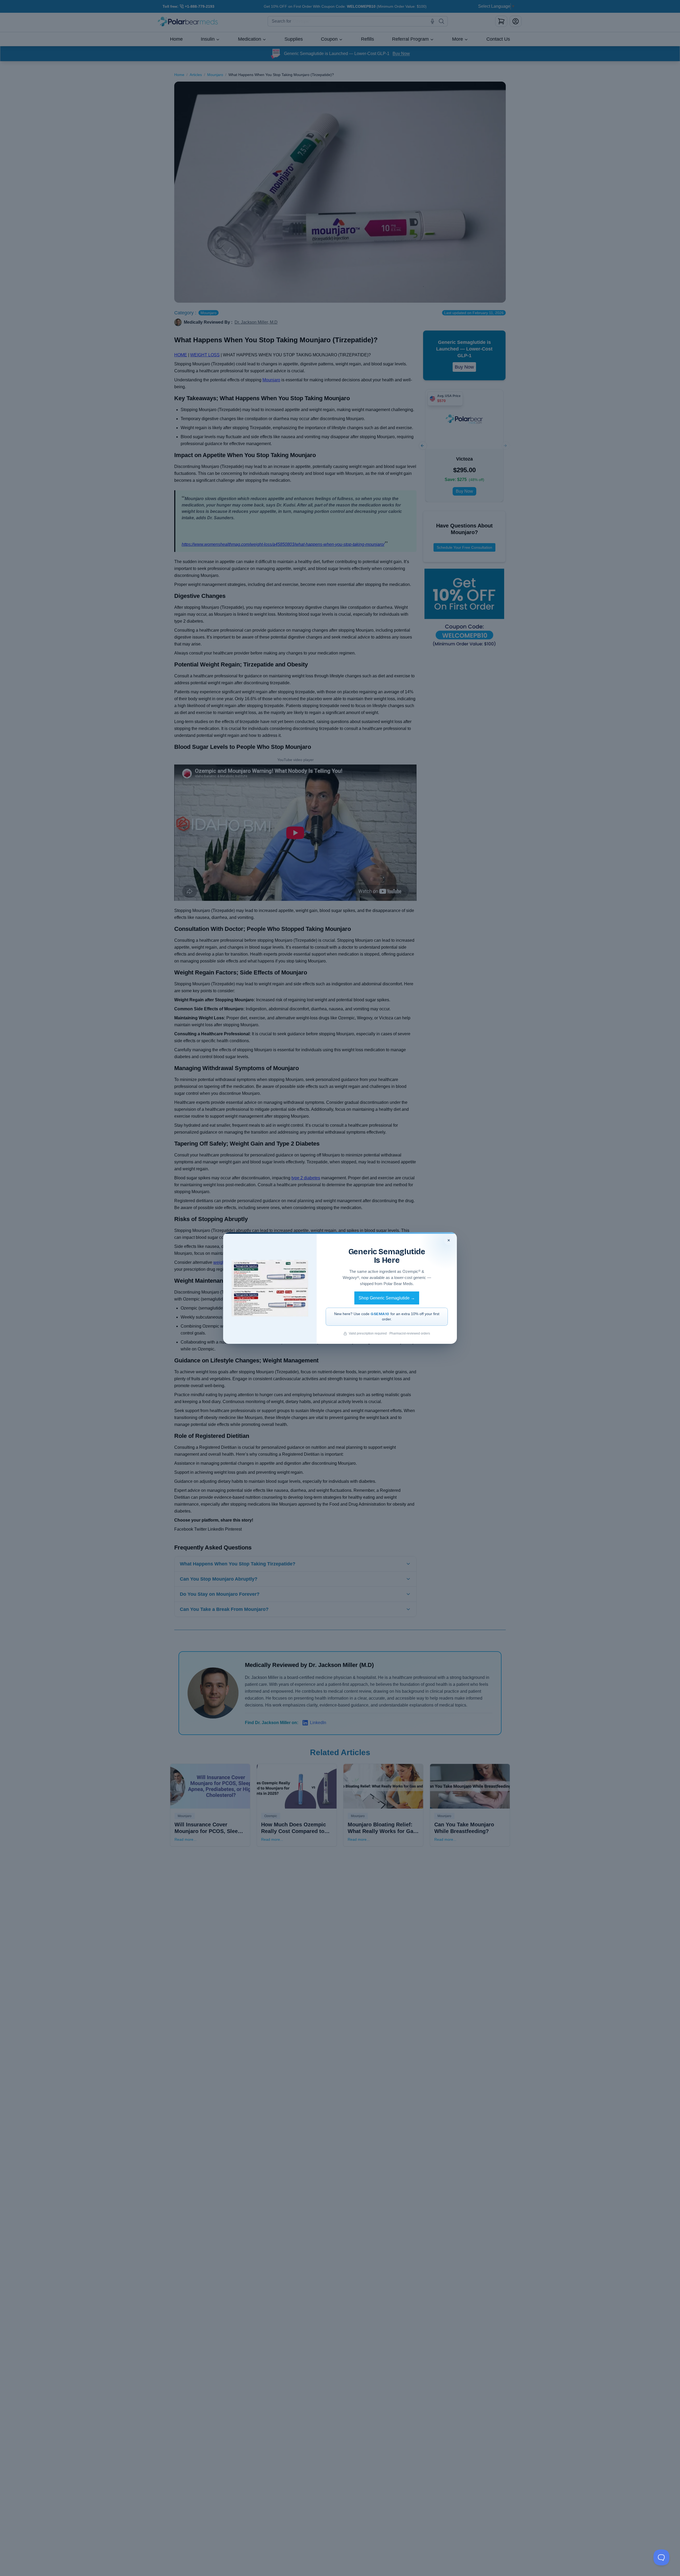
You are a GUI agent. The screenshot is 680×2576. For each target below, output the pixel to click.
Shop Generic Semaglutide (387, 1298)
